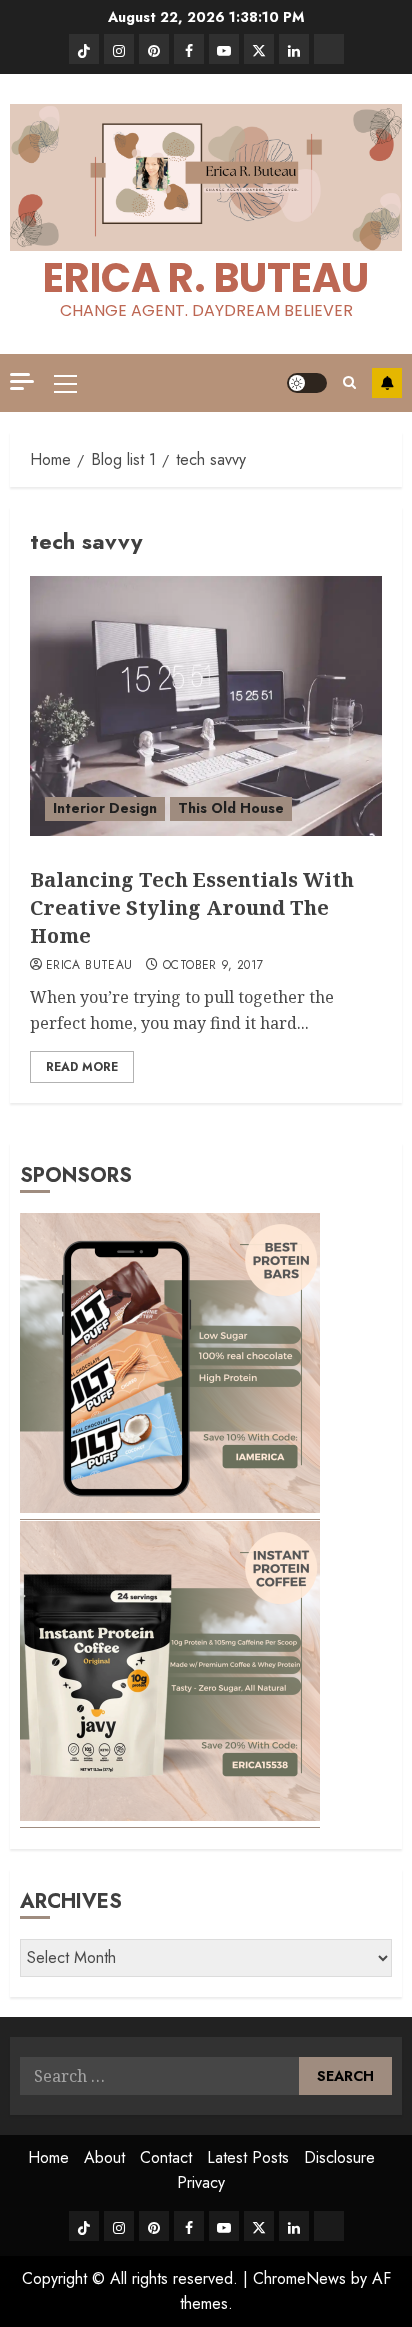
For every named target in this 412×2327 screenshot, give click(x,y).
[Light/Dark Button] (307, 383)
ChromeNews (299, 2278)
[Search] (349, 382)
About (104, 2157)
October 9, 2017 (213, 966)
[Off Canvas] (22, 381)
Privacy (201, 2182)
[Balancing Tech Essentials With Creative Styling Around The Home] (206, 706)
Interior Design (105, 808)
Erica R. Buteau (206, 278)
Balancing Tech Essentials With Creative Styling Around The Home (192, 907)
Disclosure (339, 2157)
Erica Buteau (89, 966)
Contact (166, 2157)
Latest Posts (248, 2157)
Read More (82, 1067)
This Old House (231, 808)
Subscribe (387, 383)
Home (48, 2157)
